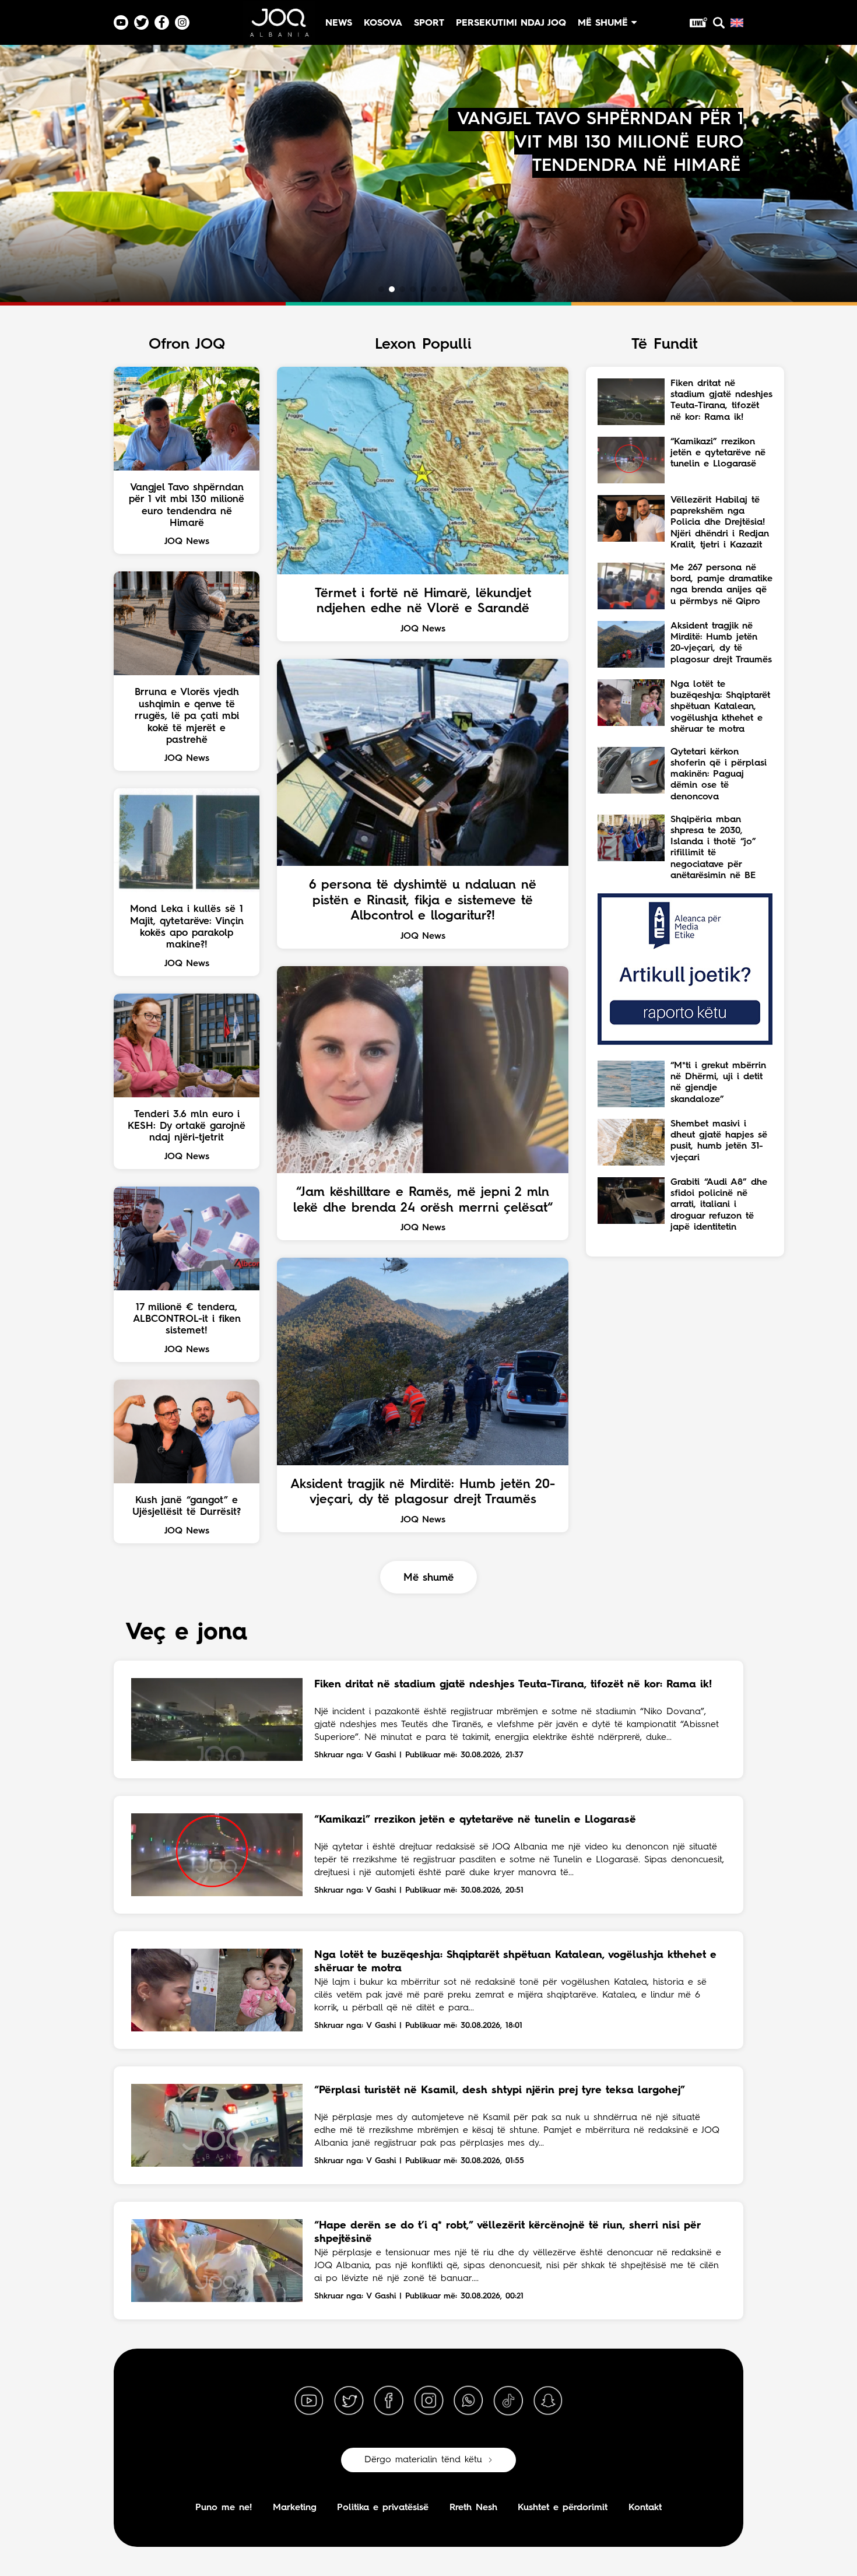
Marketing (295, 2508)
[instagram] (428, 2401)
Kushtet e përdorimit (563, 2508)
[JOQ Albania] (279, 27)
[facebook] (389, 2401)
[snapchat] (548, 2401)
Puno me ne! (224, 2508)
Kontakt (645, 2508)
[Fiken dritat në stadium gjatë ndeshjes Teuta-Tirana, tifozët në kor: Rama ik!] (217, 1719)
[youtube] (309, 2401)
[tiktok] (508, 2401)
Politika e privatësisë (383, 2508)
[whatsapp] (468, 2401)
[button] (381, 289)
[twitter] (349, 2401)
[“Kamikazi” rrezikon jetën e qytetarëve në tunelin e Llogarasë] (217, 1855)
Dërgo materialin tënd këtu (423, 2460)
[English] (737, 23)
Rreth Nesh (473, 2508)
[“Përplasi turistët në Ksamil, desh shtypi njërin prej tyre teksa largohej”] (217, 2125)
